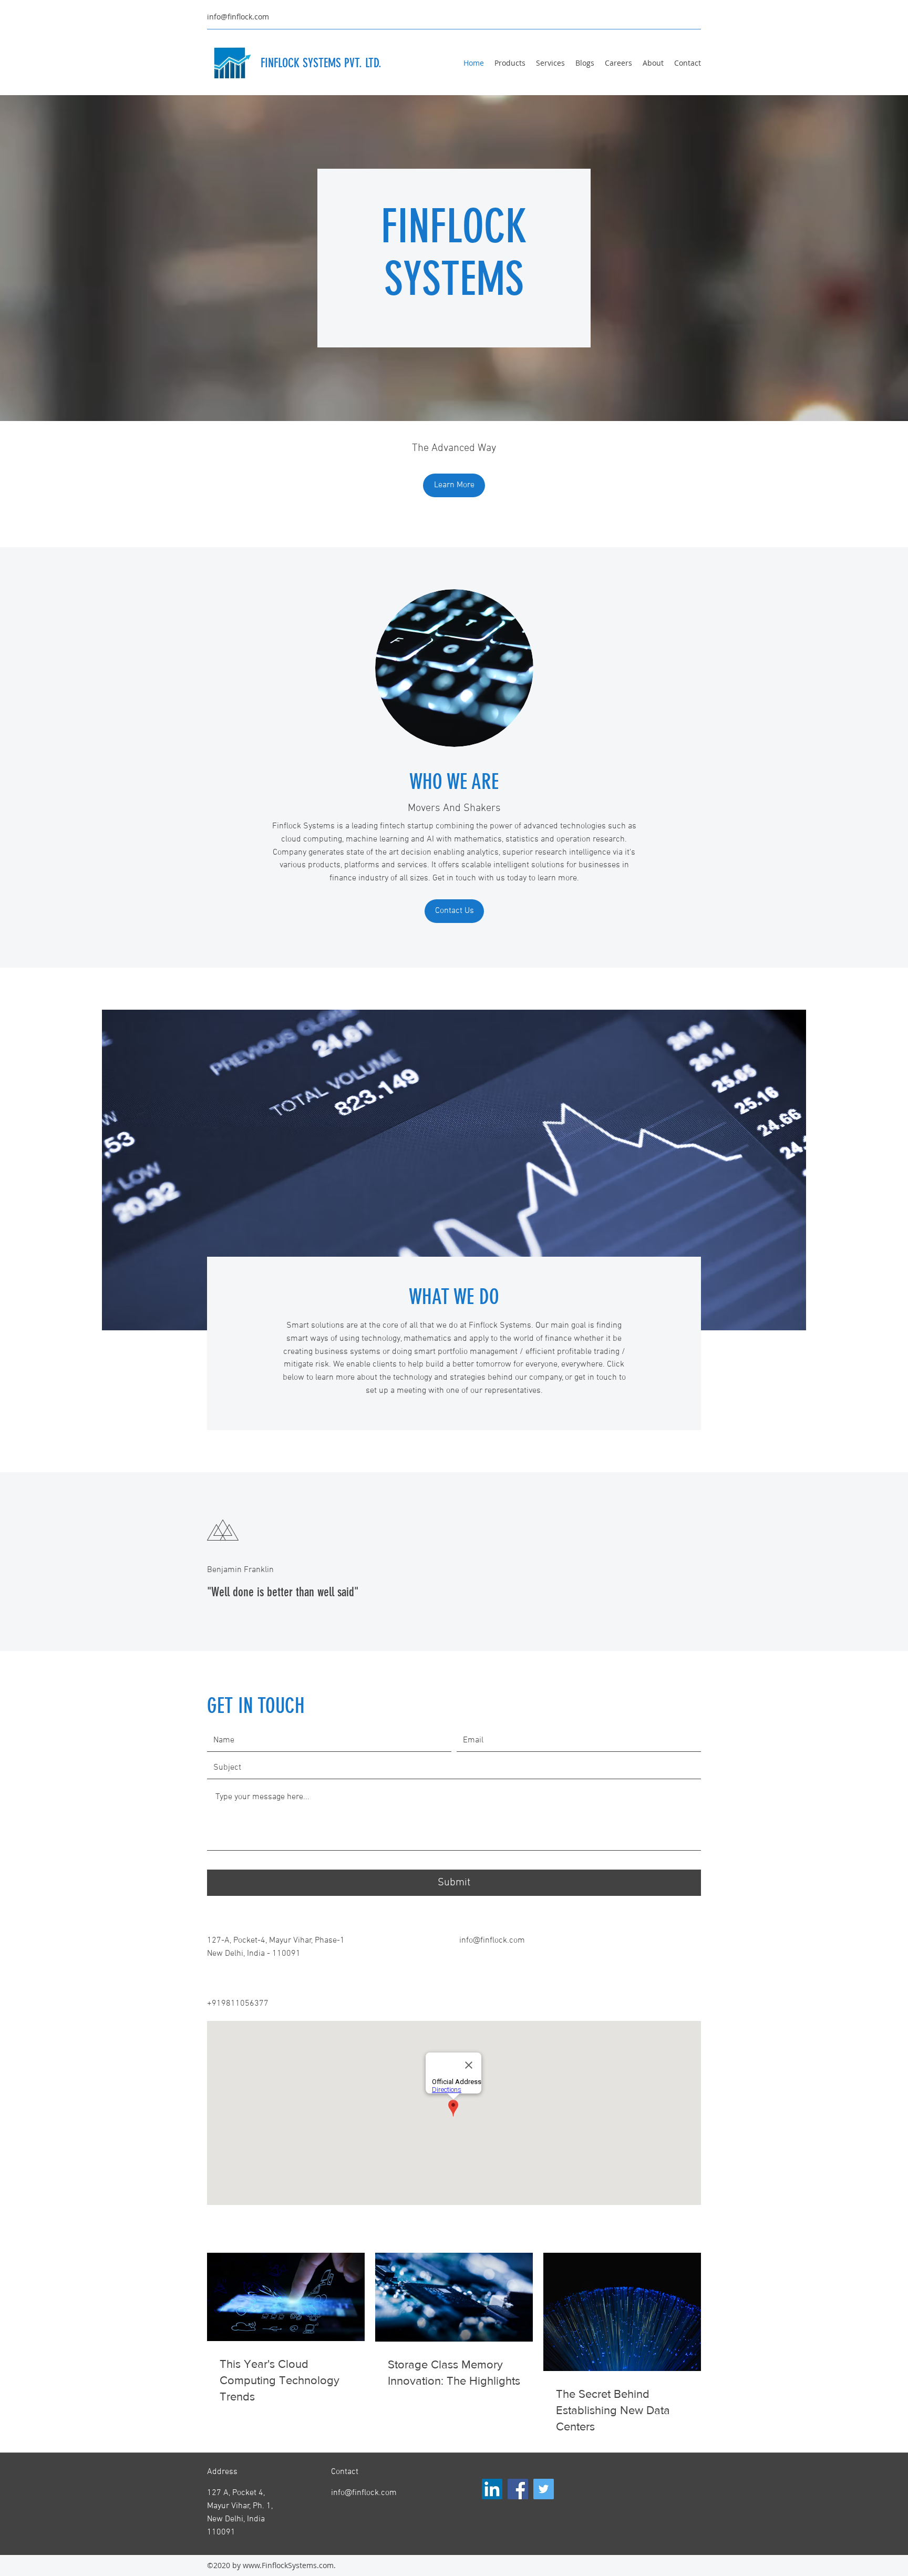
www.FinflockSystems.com (288, 2565)
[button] (454, 485)
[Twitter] (544, 2489)
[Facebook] (518, 2489)
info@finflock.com (238, 17)
